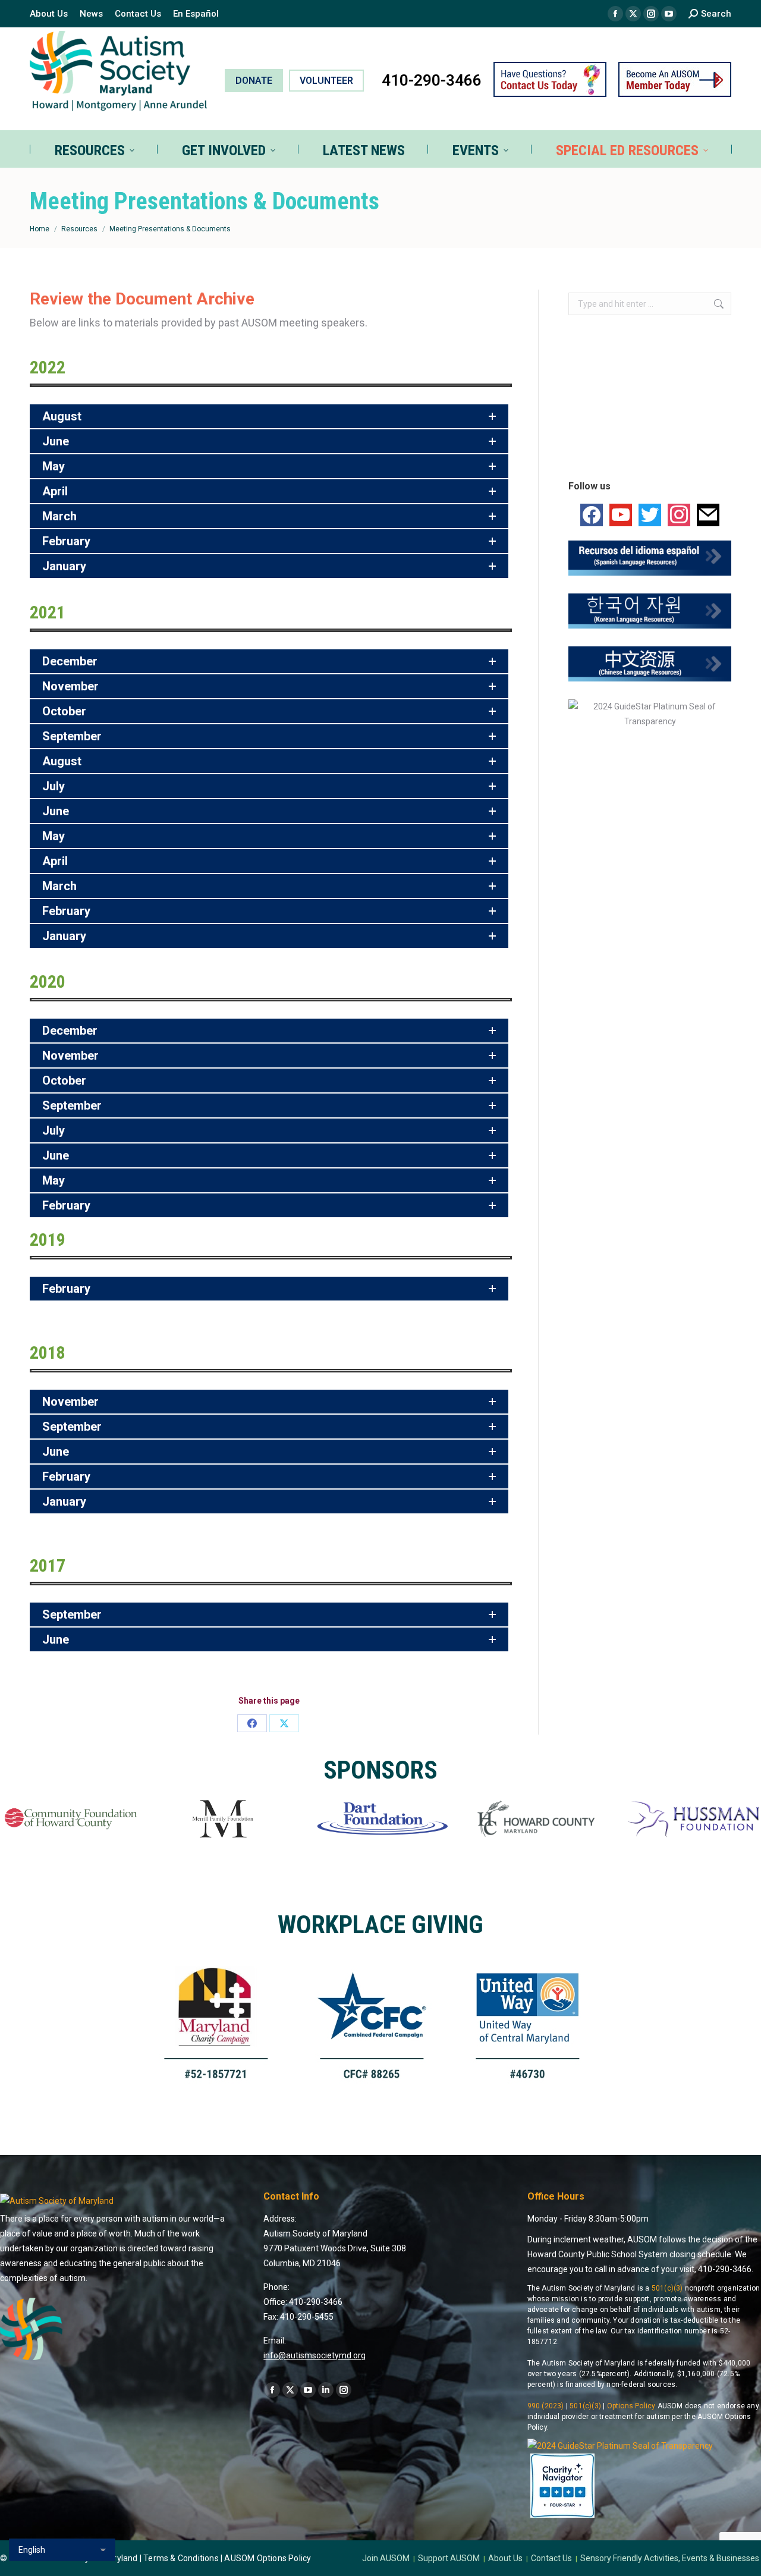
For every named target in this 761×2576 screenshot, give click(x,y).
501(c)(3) (667, 2288)
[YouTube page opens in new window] (669, 14)
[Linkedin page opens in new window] (326, 2390)
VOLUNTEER (326, 81)
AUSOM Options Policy (268, 2558)
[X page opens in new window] (633, 14)
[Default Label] (621, 514)
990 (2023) (546, 2406)
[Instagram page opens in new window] (651, 14)
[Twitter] (650, 514)
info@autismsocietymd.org (315, 2355)
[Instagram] (679, 514)
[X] (284, 1723)
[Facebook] (252, 1723)
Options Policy (631, 2406)
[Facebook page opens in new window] (615, 14)
